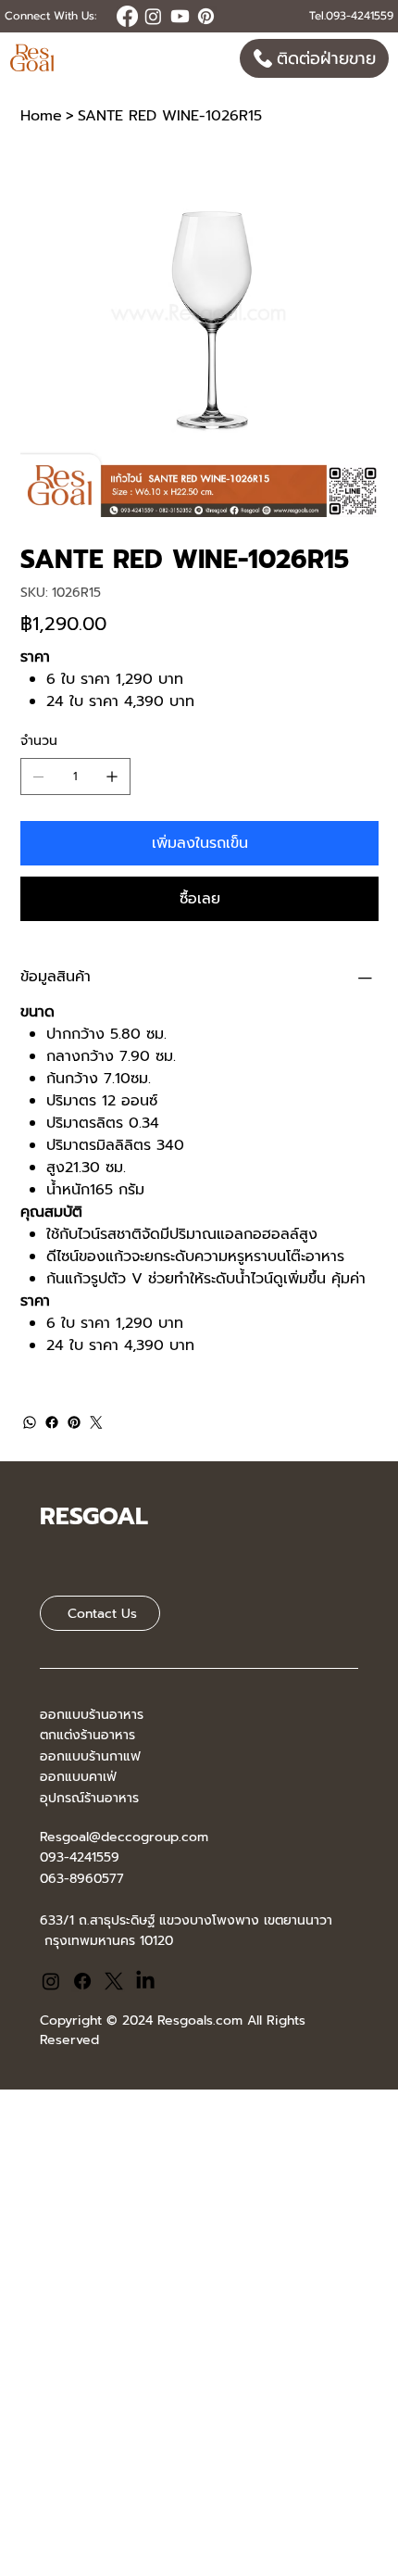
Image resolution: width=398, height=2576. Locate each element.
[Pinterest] (74, 1422)
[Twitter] (96, 1422)
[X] (114, 1981)
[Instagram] (51, 1981)
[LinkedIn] (145, 1981)
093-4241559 (80, 1857)
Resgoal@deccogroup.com (124, 1837)
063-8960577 (82, 1879)
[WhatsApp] (30, 1422)
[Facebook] (52, 1422)
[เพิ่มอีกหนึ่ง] (112, 777)
